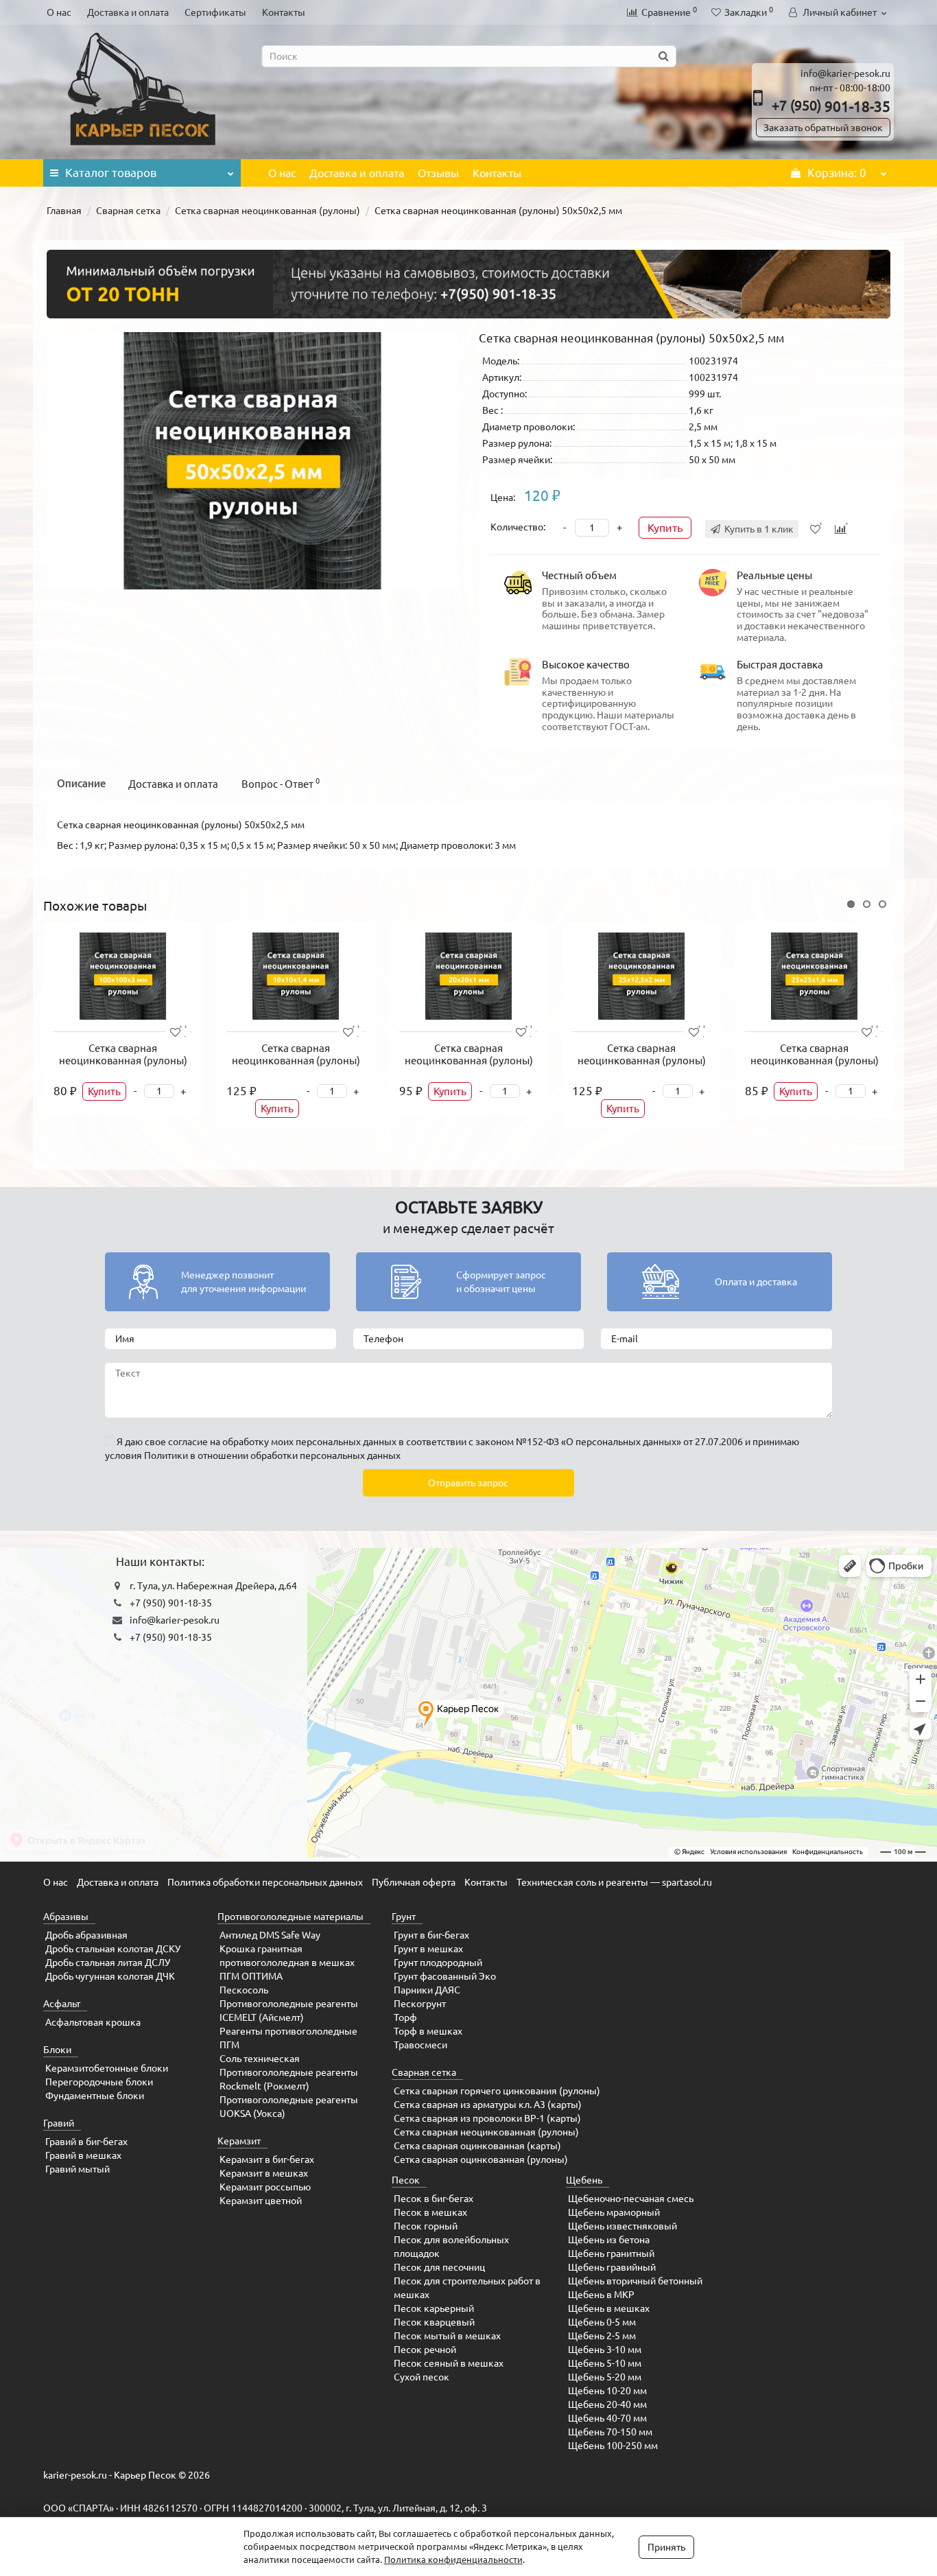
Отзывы (438, 173)
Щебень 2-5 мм (602, 2336)
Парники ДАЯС (427, 1990)
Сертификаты (215, 12)
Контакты (284, 12)
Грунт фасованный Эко (445, 1976)
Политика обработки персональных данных (265, 1882)
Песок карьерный (434, 2308)
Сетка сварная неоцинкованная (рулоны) (268, 211)
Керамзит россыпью (265, 2187)
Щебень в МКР (601, 2295)
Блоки (57, 2050)
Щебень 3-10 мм (605, 2350)
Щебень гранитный (611, 2253)
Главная (64, 211)
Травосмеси (420, 2045)
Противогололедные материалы (290, 1917)
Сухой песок (422, 2377)
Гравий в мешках (83, 2155)
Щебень (584, 2180)
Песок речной (425, 2350)
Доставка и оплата (128, 12)
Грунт (404, 1917)
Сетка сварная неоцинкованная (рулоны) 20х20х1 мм (469, 1061)
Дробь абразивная (86, 1935)
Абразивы (66, 1917)
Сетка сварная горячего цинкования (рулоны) (497, 2091)
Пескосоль (244, 1990)
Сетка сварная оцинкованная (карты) (477, 2146)
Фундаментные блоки (95, 2096)
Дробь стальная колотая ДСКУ (113, 1949)
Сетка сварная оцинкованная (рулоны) (481, 2159)
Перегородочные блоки (99, 2082)
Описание (81, 783)
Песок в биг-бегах (434, 2199)
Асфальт (62, 2004)
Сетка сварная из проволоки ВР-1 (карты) (487, 2118)
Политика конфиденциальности (453, 2560)
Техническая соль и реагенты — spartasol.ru (614, 1882)
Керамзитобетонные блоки (107, 2068)
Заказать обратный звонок (823, 128)
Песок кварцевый (434, 2322)
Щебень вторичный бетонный (635, 2281)
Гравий (59, 2123)
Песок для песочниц (439, 2267)
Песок (406, 2180)
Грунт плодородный (438, 1963)
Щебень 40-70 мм (607, 2418)
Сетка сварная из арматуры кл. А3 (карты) (488, 2105)
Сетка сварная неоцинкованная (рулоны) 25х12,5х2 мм (642, 1061)
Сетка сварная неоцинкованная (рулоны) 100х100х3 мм (123, 1061)
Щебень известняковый (622, 2226)
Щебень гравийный (612, 2267)
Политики (166, 1455)
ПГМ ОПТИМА (251, 1976)
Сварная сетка (128, 211)
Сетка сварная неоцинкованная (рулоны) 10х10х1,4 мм (296, 1061)
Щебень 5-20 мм (605, 2377)
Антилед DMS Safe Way (270, 1935)
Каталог (111, 173)
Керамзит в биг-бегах (267, 2159)
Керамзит (239, 2141)
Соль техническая (260, 2059)
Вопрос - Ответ (281, 783)
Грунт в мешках (428, 1949)
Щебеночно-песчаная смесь (631, 2199)
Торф (405, 2017)
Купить (665, 528)
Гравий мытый (78, 2169)
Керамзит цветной (261, 2201)
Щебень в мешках (609, 2308)
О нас (59, 12)
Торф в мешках (428, 2031)
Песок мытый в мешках (447, 2336)
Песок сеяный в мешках (449, 2363)
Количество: (518, 527)
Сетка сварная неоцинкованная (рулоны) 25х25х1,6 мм (815, 1061)
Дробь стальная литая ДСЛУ (108, 1963)
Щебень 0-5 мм (602, 2322)
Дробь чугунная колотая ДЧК (110, 1976)
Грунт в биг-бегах (431, 1935)
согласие (188, 1442)
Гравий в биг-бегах (86, 2142)
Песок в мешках (430, 2212)
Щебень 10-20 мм (607, 2391)
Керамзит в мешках (264, 2173)
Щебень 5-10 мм (605, 2363)
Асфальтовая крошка (93, 2022)
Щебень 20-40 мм (607, 2404)
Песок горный (426, 2226)
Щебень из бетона (609, 2240)
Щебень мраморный (614, 2212)
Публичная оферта (414, 1882)
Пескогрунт (420, 2004)
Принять (666, 2547)
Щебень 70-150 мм (610, 2432)
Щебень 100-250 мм (613, 2446)
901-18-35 (831, 106)
